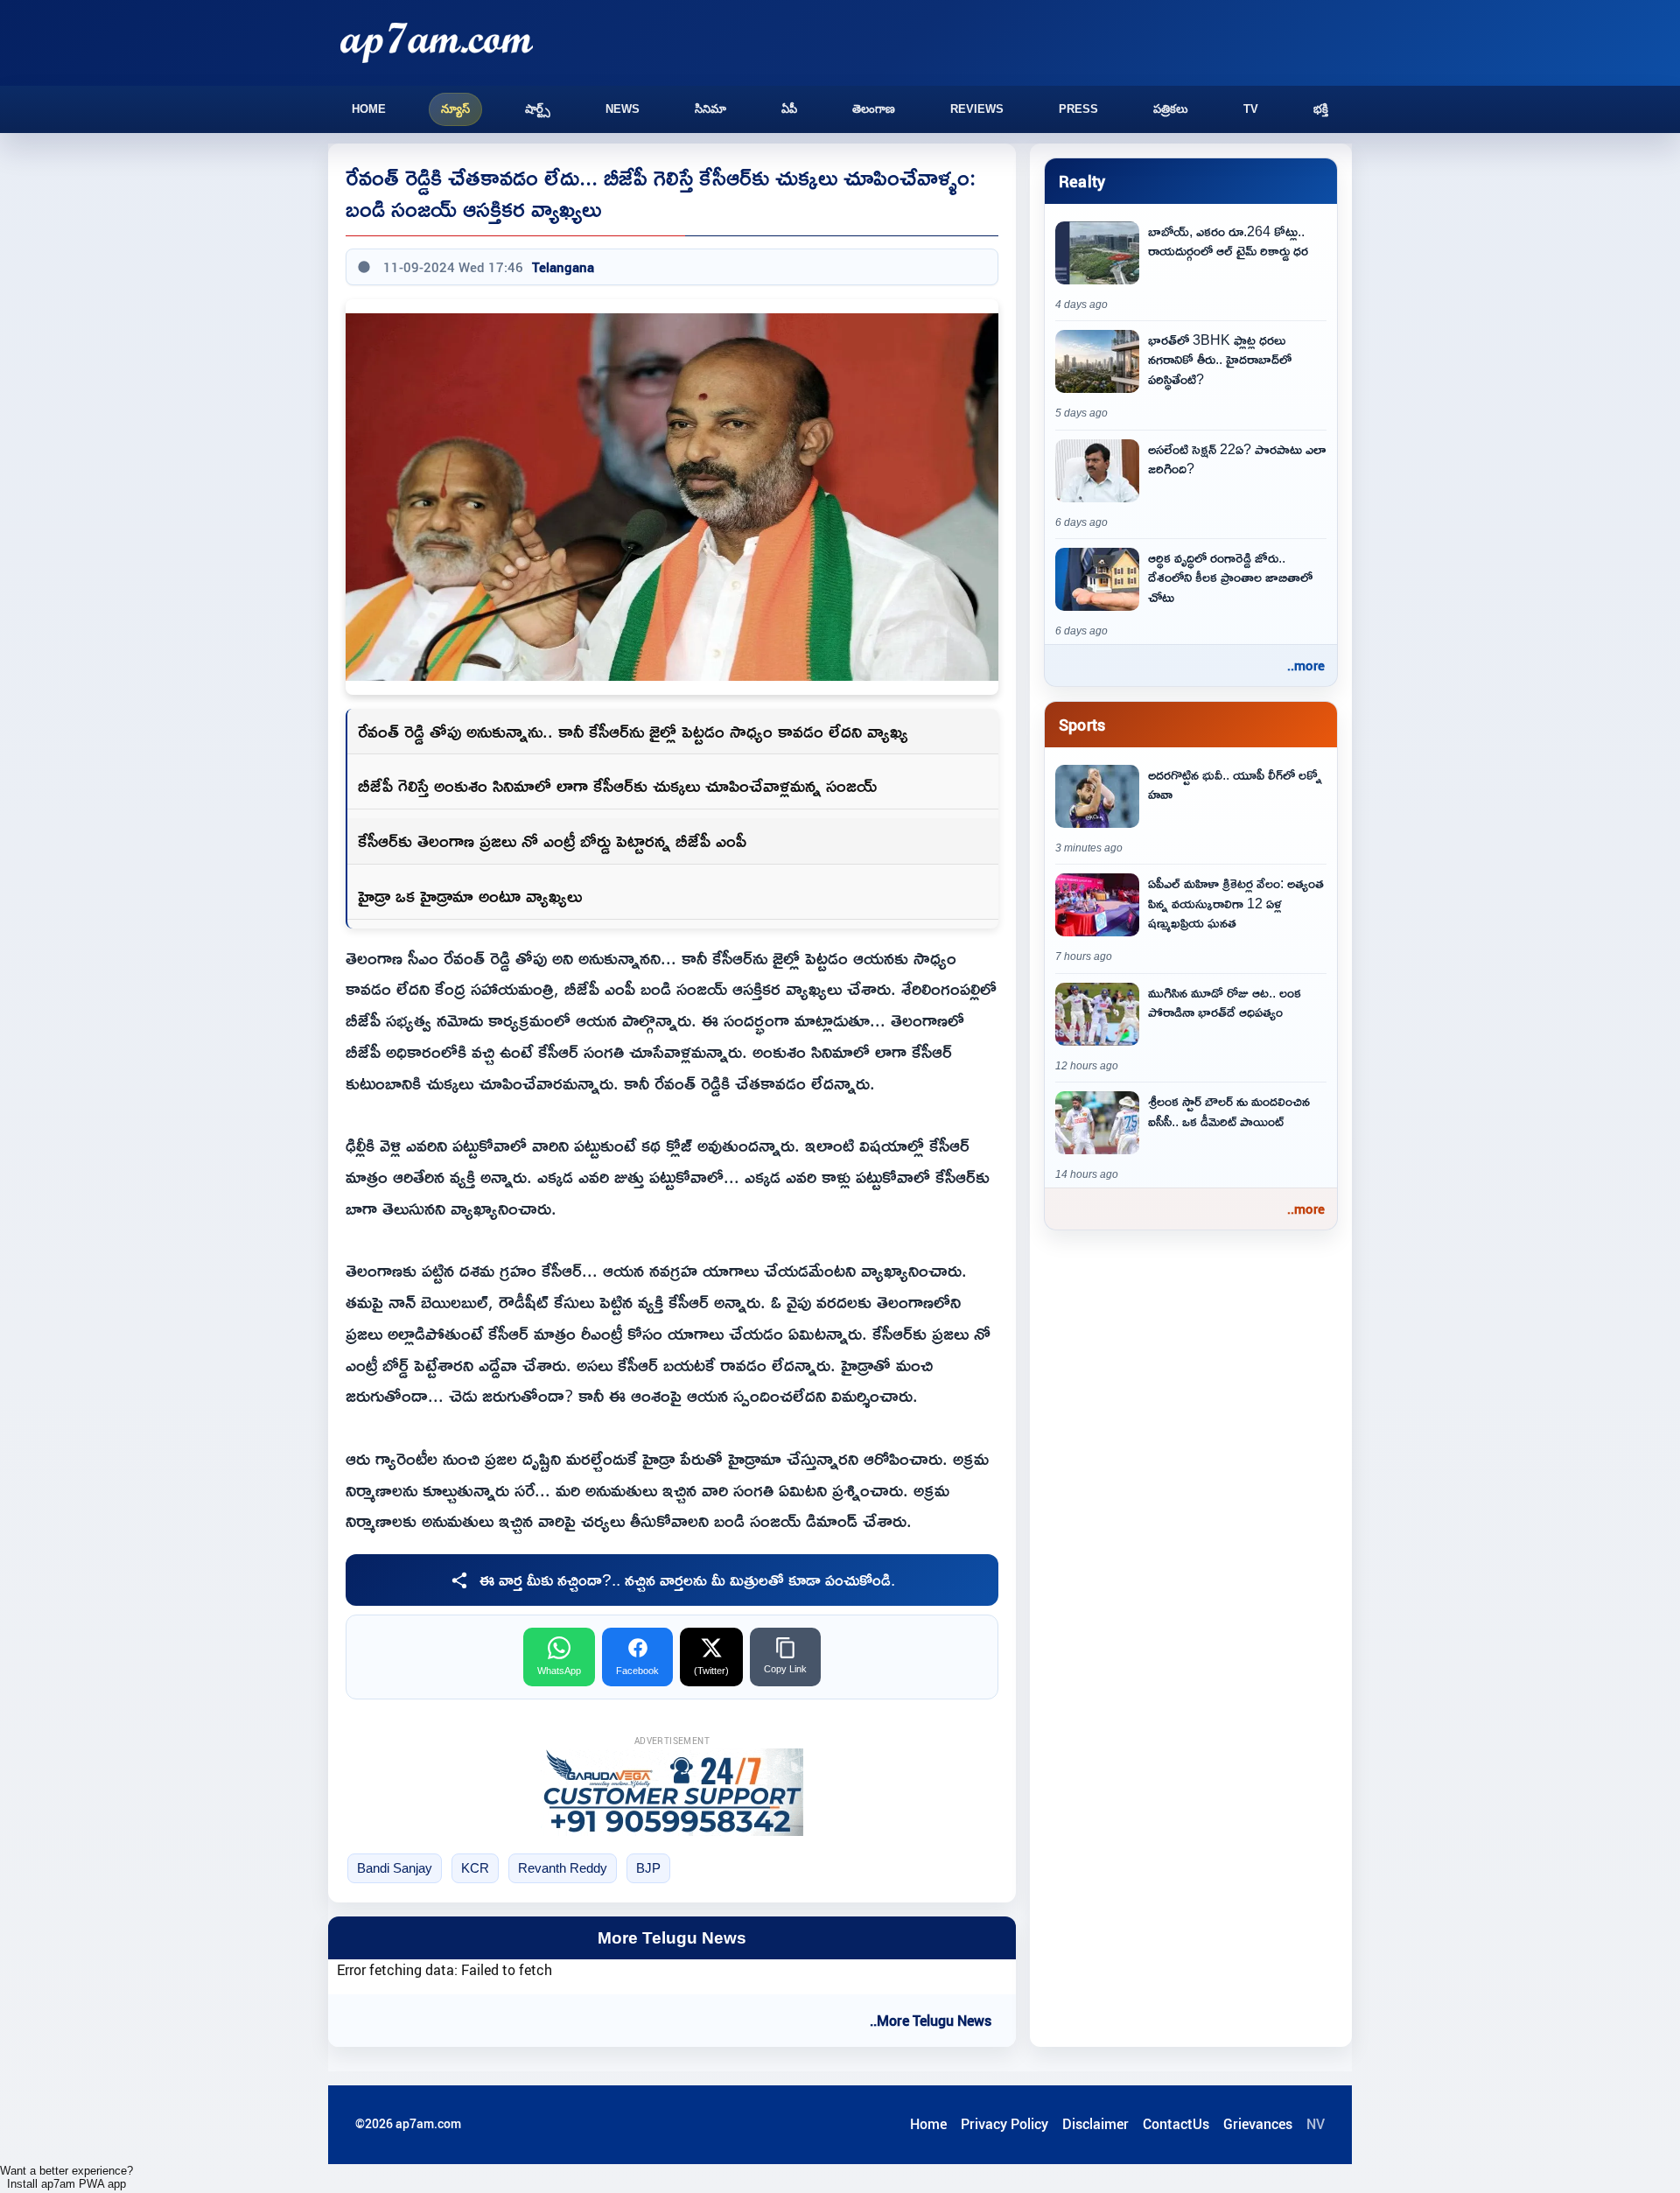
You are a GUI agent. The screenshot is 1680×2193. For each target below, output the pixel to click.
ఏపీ (789, 109)
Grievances (1258, 2124)
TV (1251, 109)
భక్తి (1321, 109)
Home (369, 109)
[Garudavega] (672, 1792)
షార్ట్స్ (538, 109)
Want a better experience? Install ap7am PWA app (66, 2177)
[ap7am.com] (437, 42)
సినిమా (710, 109)
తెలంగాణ (874, 109)
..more (1306, 665)
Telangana (563, 267)
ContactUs (1176, 2124)
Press (1078, 109)
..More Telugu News (931, 2021)
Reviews (977, 109)
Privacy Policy (1004, 2124)
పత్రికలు (1171, 109)
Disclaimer (1095, 2124)
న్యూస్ (455, 109)
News (623, 109)
